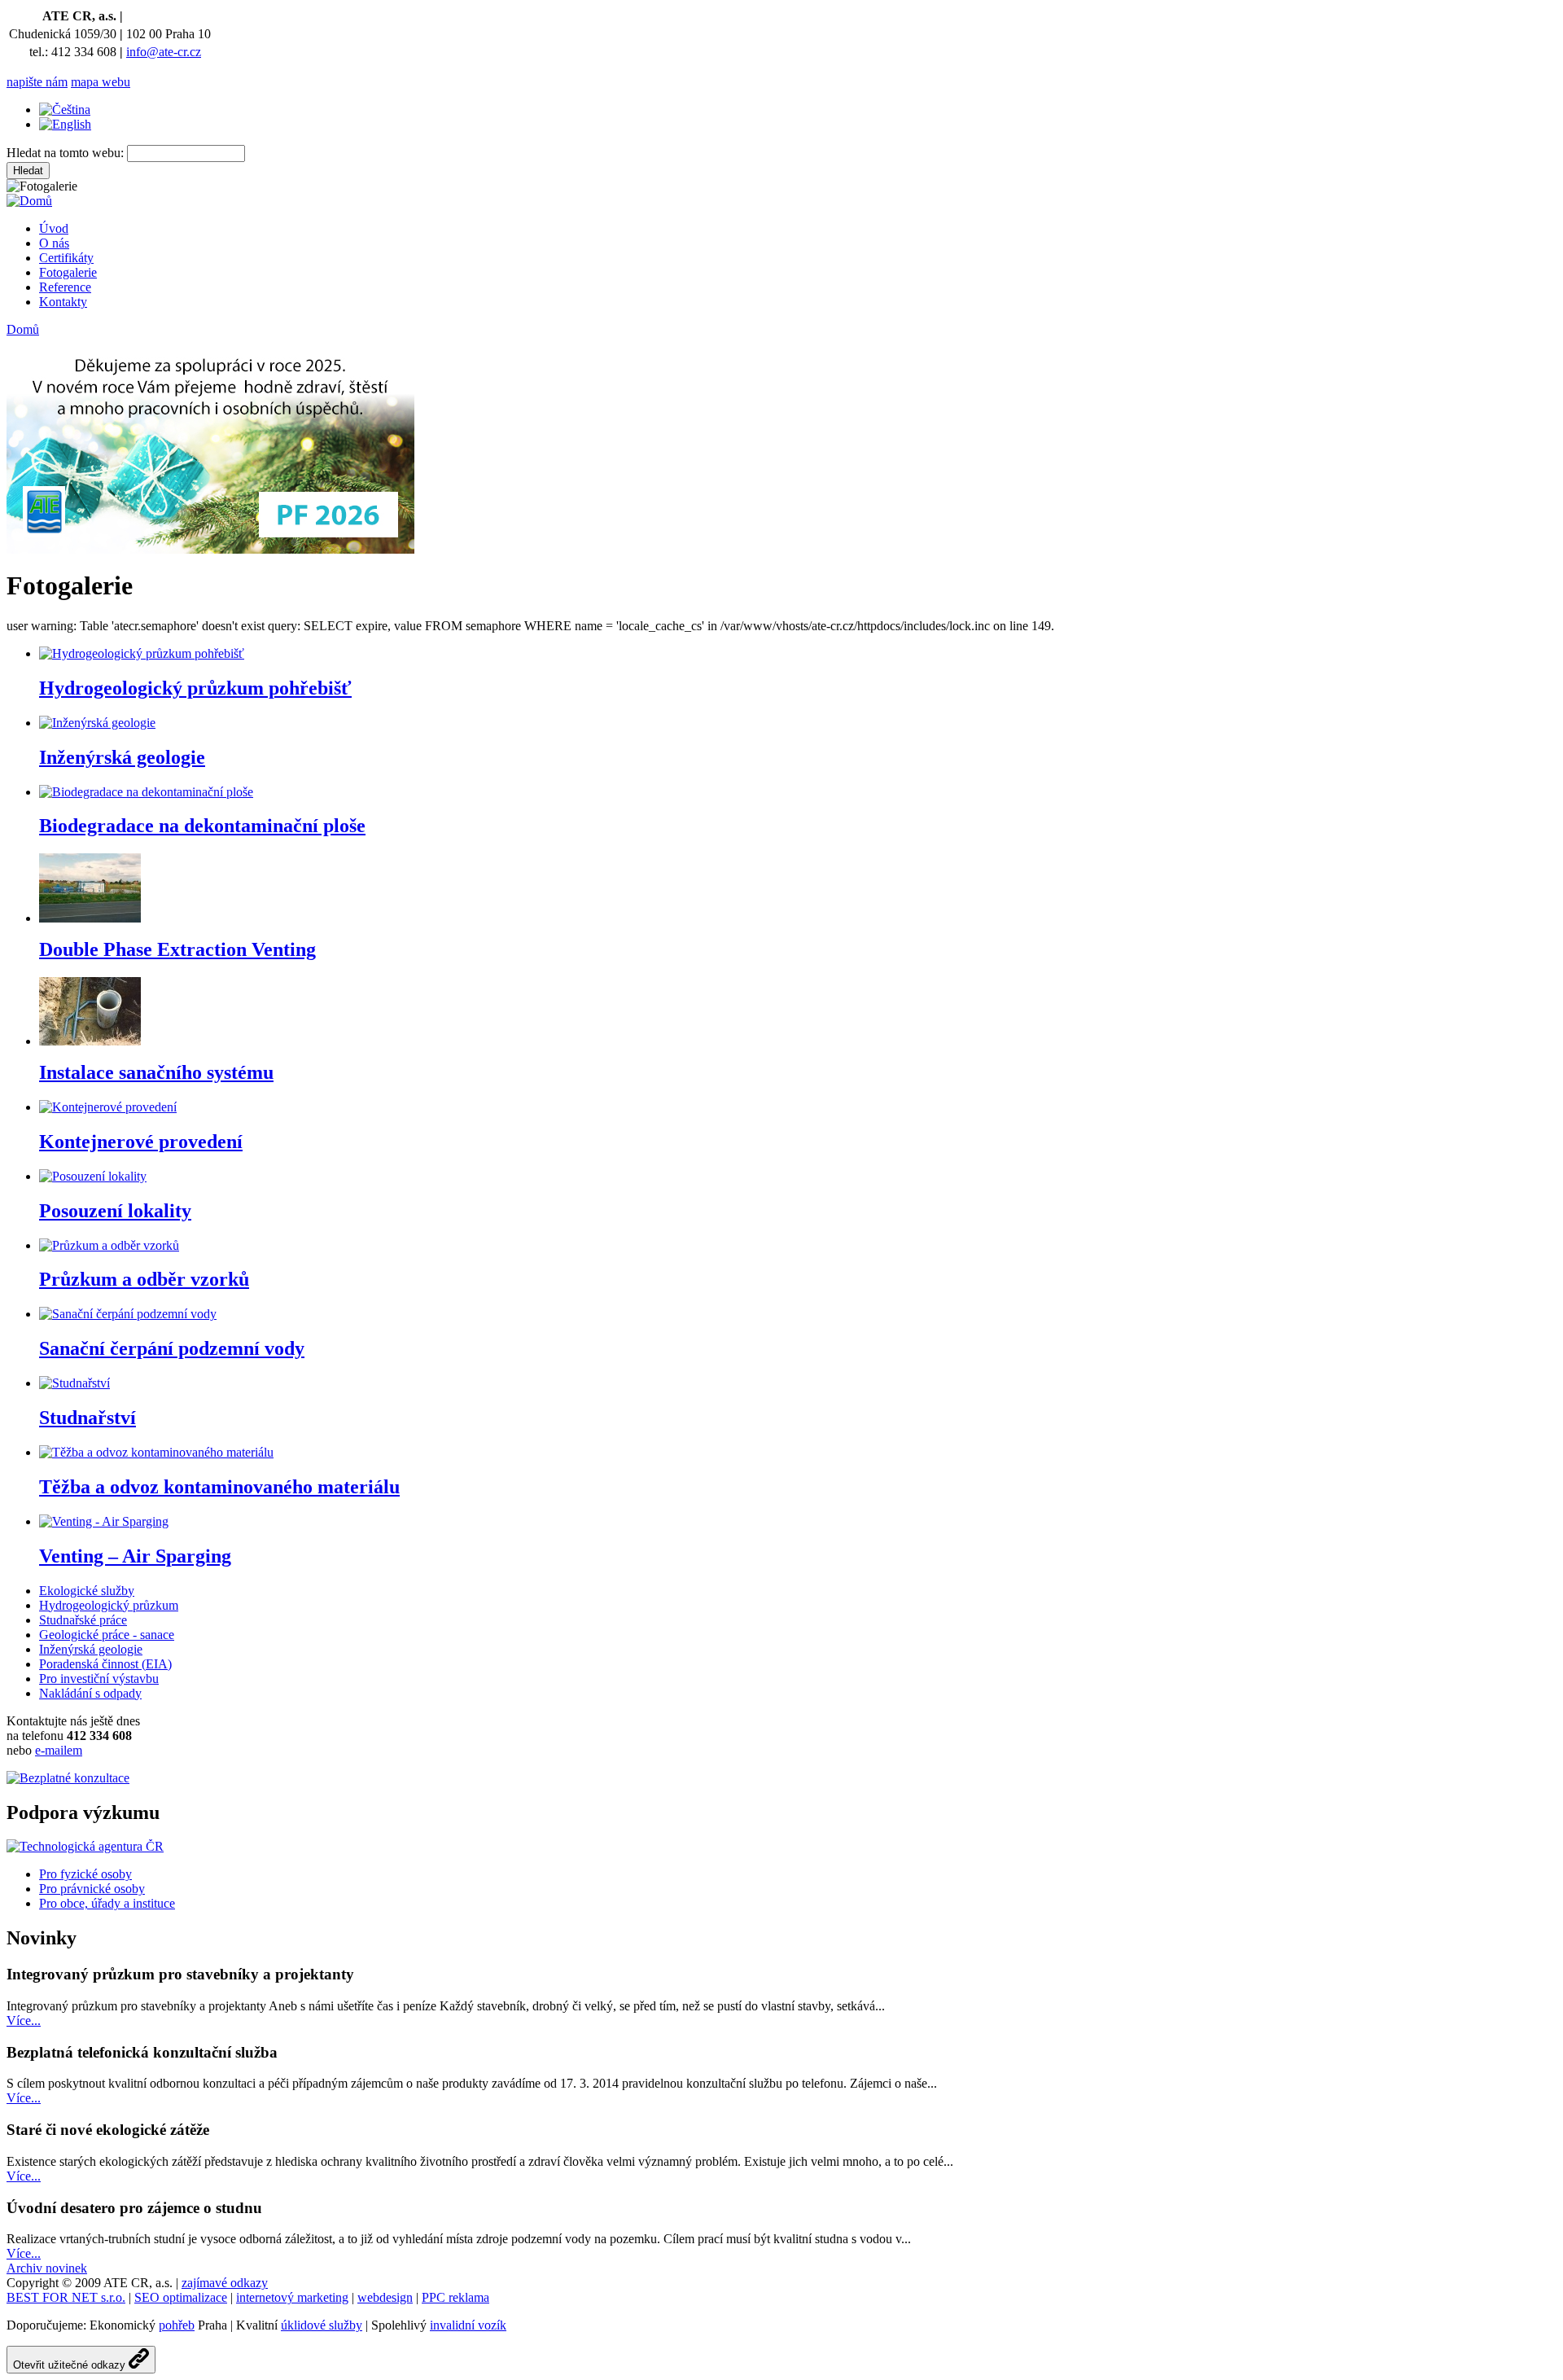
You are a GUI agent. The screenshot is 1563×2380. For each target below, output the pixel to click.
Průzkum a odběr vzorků (144, 1279)
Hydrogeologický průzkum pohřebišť (195, 688)
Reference (65, 287)
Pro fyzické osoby (85, 1874)
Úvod (54, 228)
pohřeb (177, 2325)
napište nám (37, 82)
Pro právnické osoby (92, 1889)
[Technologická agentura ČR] (85, 1846)
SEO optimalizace (181, 2297)
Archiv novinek (47, 2268)
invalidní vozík (468, 2325)
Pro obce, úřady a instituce (107, 1903)
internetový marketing (292, 2297)
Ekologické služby (87, 1591)
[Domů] (29, 201)
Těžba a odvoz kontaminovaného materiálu (219, 1487)
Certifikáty (66, 258)
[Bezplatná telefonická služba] (68, 1778)
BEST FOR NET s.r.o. (66, 2297)
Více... (24, 2021)
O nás (54, 243)
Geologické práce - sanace (107, 1635)
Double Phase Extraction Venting (177, 949)
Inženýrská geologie (122, 757)
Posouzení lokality (115, 1211)
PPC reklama (455, 2297)
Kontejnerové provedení (141, 1142)
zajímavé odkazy (225, 2283)
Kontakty (63, 302)
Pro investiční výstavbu (99, 1679)
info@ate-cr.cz (164, 52)
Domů (23, 329)
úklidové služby (322, 2325)
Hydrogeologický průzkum (109, 1605)
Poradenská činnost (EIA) (105, 1664)
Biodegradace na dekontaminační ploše (202, 826)
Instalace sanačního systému (156, 1072)
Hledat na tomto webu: (67, 153)
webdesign (385, 2297)
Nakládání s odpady (90, 1693)
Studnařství (88, 1418)
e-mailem (59, 1750)
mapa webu (101, 82)
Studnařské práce (83, 1620)
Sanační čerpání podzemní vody (172, 1348)
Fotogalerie (68, 272)
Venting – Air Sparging (135, 1556)
